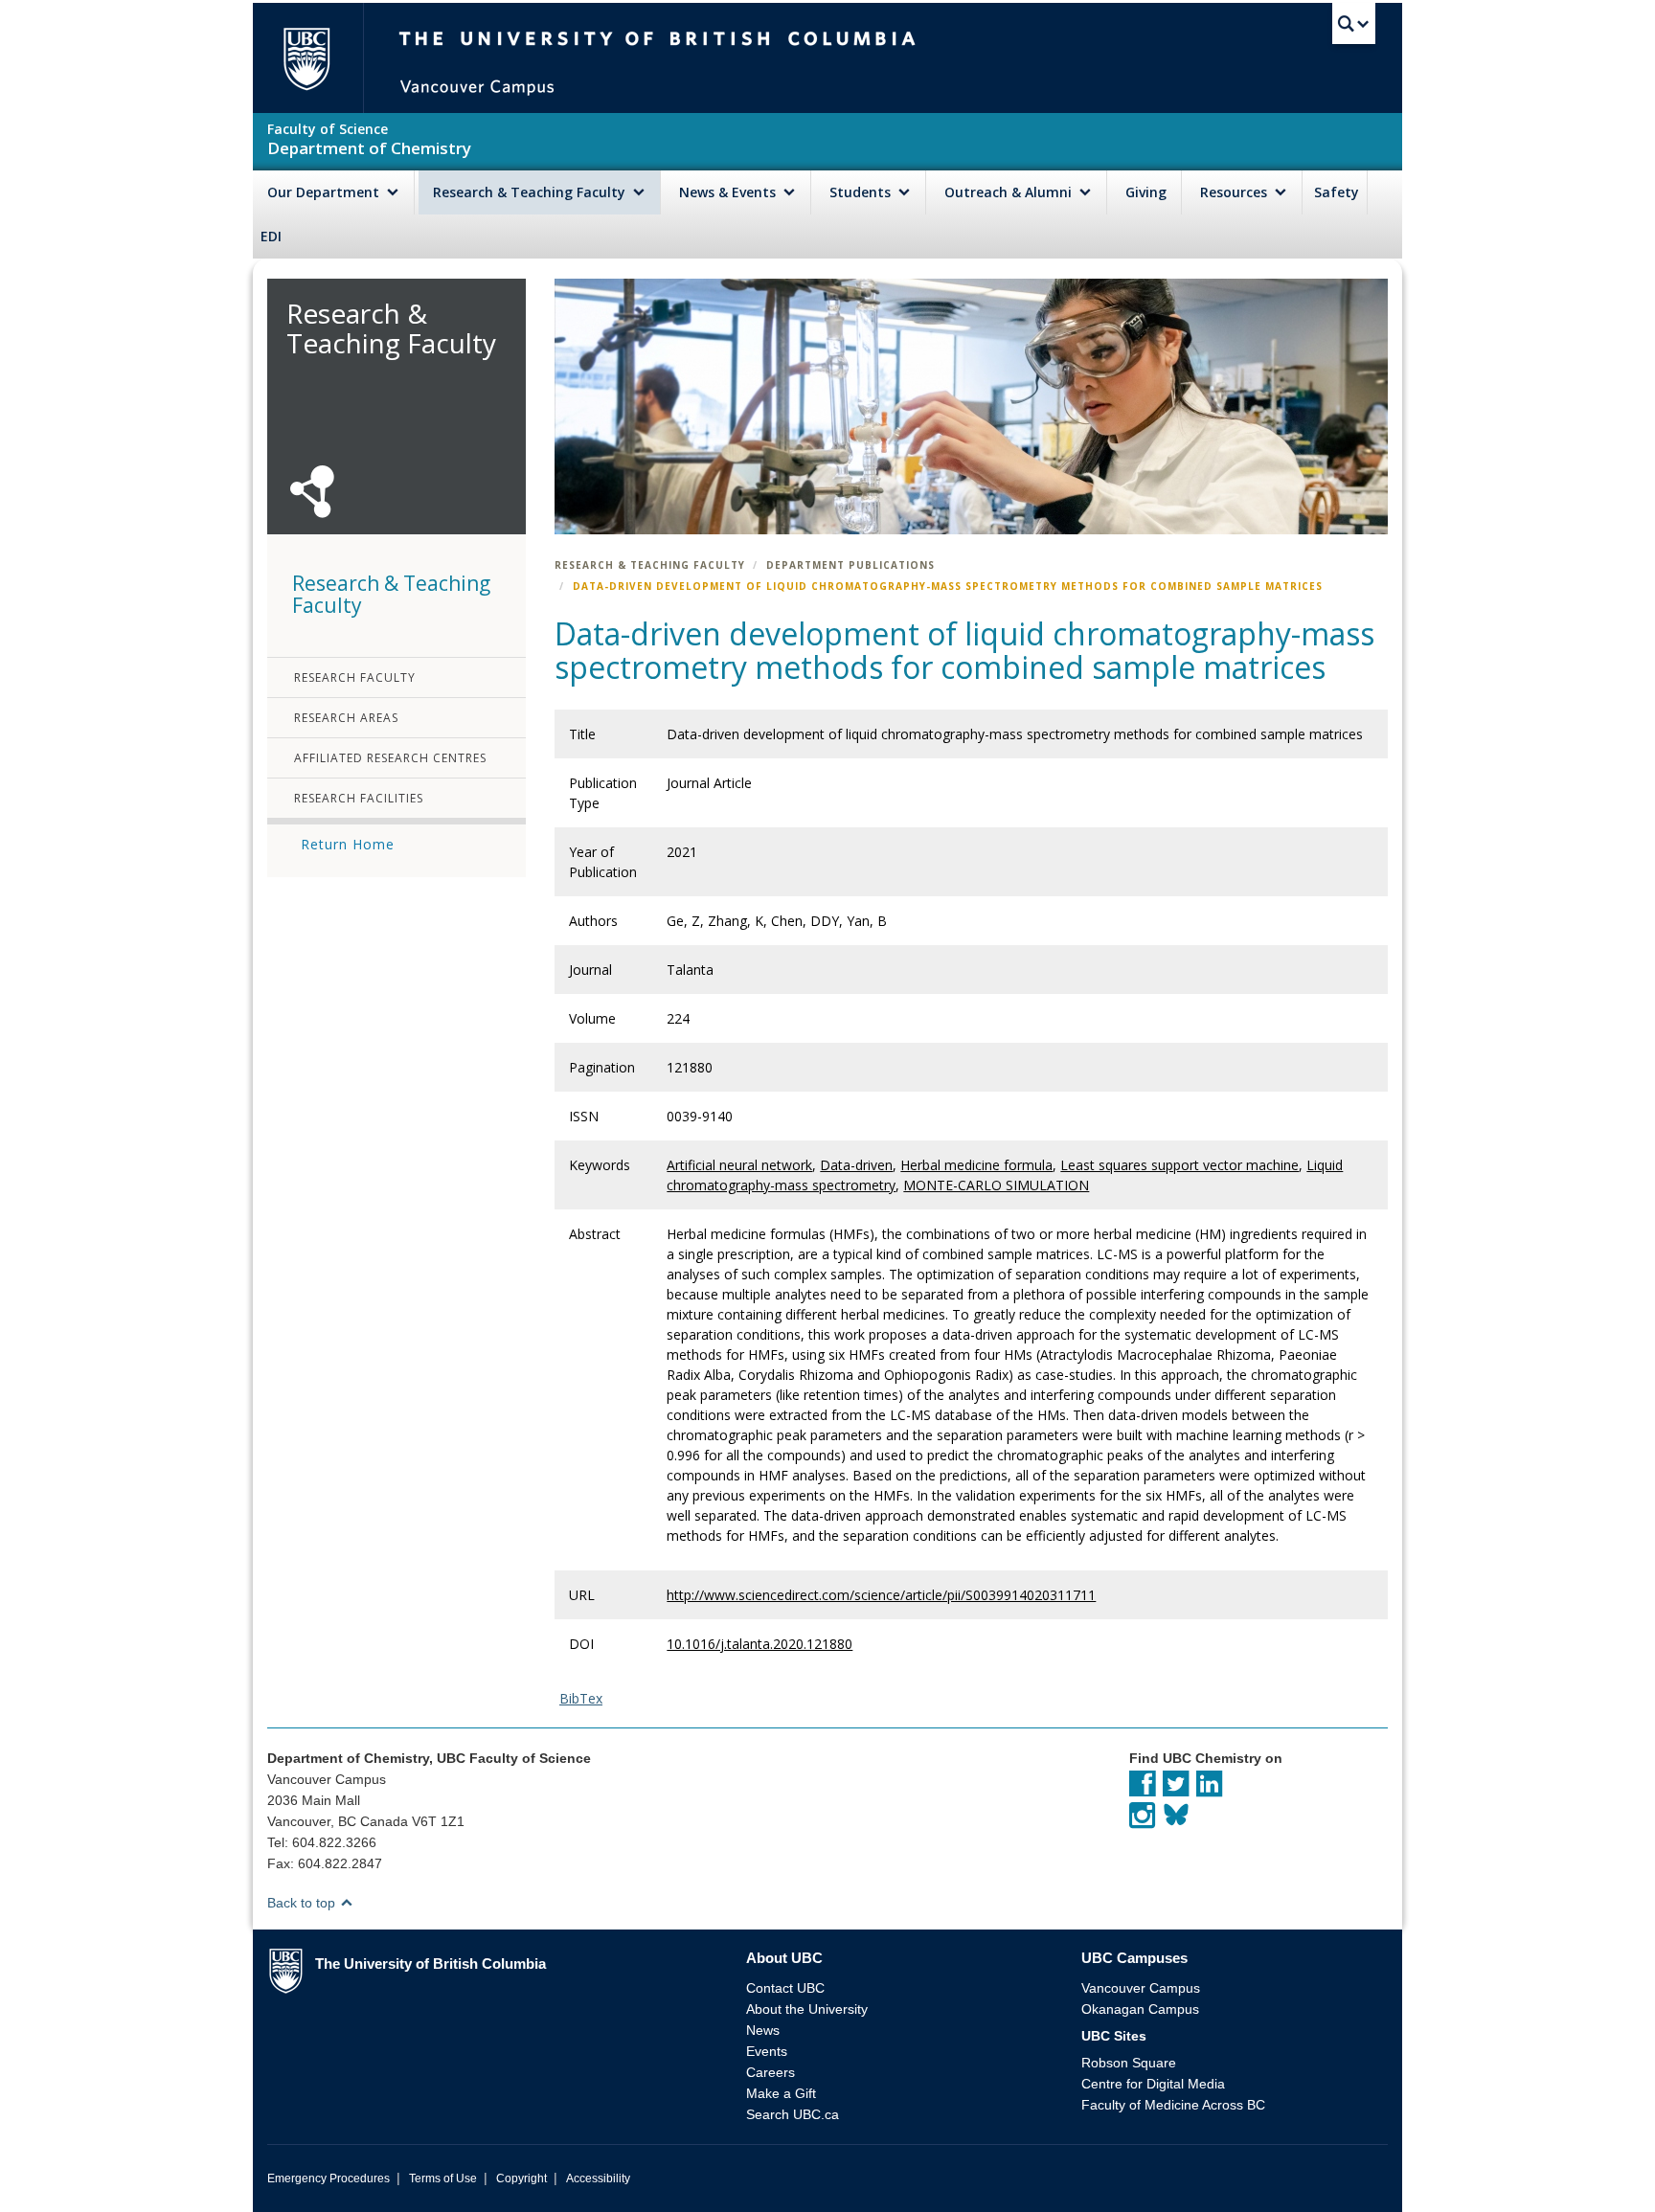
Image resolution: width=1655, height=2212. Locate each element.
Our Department (325, 192)
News (763, 2030)
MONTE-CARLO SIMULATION (996, 1185)
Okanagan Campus (1140, 2009)
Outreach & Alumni (1010, 192)
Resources (1236, 192)
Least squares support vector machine (1179, 1165)
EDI (271, 236)
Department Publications (850, 565)
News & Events (729, 192)
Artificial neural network (739, 1165)
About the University (807, 2009)
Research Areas (346, 718)
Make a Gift (781, 2093)
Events (767, 2051)
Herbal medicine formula (976, 1165)
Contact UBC (785, 1988)
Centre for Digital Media (1153, 2084)
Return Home (348, 844)
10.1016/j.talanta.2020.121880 (759, 1644)
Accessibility (598, 2178)
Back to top (303, 1903)
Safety (1337, 192)
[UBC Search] (1354, 24)
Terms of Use (443, 2178)
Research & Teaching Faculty (531, 192)
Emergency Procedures (329, 2178)
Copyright (521, 2178)
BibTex (581, 1698)
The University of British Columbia (306, 58)
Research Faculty (355, 677)
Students (862, 192)
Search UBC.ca (793, 2114)
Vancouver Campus (1141, 1988)
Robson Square (1129, 2063)
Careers (771, 2072)
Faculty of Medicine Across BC (1173, 2105)
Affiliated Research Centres (390, 758)
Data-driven (856, 1165)
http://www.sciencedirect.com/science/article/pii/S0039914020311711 (881, 1595)
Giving (1146, 192)
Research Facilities (359, 798)
